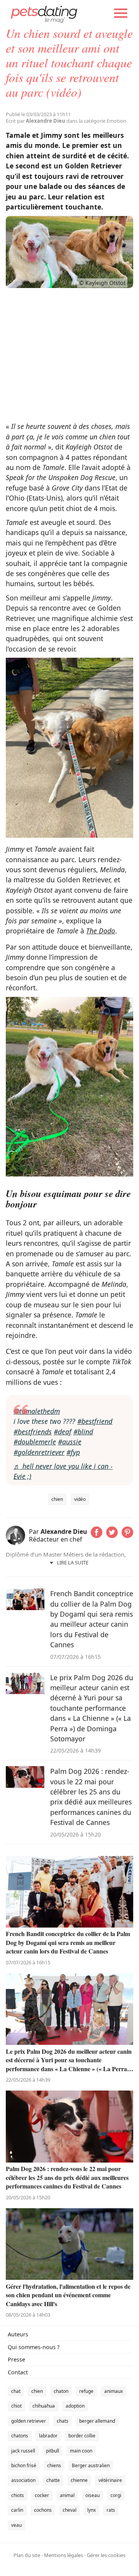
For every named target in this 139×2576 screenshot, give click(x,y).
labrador (48, 2436)
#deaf (63, 1432)
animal (67, 2495)
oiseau (92, 2495)
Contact (18, 2372)
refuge (86, 2391)
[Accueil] (44, 14)
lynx (92, 2510)
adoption (75, 2406)
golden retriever (29, 2421)
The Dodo (101, 931)
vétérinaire (110, 2480)
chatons (20, 2436)
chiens (54, 2465)
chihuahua (44, 2406)
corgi (116, 2495)
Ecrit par (36, 121)
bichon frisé (24, 2465)
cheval (69, 2510)
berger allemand (97, 2421)
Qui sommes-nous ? (34, 2347)
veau (16, 2525)
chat (16, 2391)
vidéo (80, 1499)
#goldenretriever (39, 1452)
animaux (114, 2391)
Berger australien (91, 2465)
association (23, 2480)
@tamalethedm (37, 1411)
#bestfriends (33, 1432)
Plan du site (27, 2555)
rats (111, 2510)
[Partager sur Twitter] (112, 1535)
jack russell (23, 2451)
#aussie (70, 1442)
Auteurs (18, 2334)
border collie (82, 2436)
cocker (42, 2495)
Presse (16, 2359)
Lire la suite (73, 1562)
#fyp (73, 1452)
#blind (83, 1432)
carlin (17, 2510)
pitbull (53, 2451)
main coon (81, 2451)
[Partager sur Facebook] (97, 1535)
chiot (16, 2406)
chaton (61, 2391)
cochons (43, 2510)
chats (63, 2421)
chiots (18, 2495)
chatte (53, 2480)
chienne (79, 2480)
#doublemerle (35, 1442)
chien (57, 1499)
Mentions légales (64, 2555)
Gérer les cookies (106, 2555)
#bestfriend (95, 1421)
